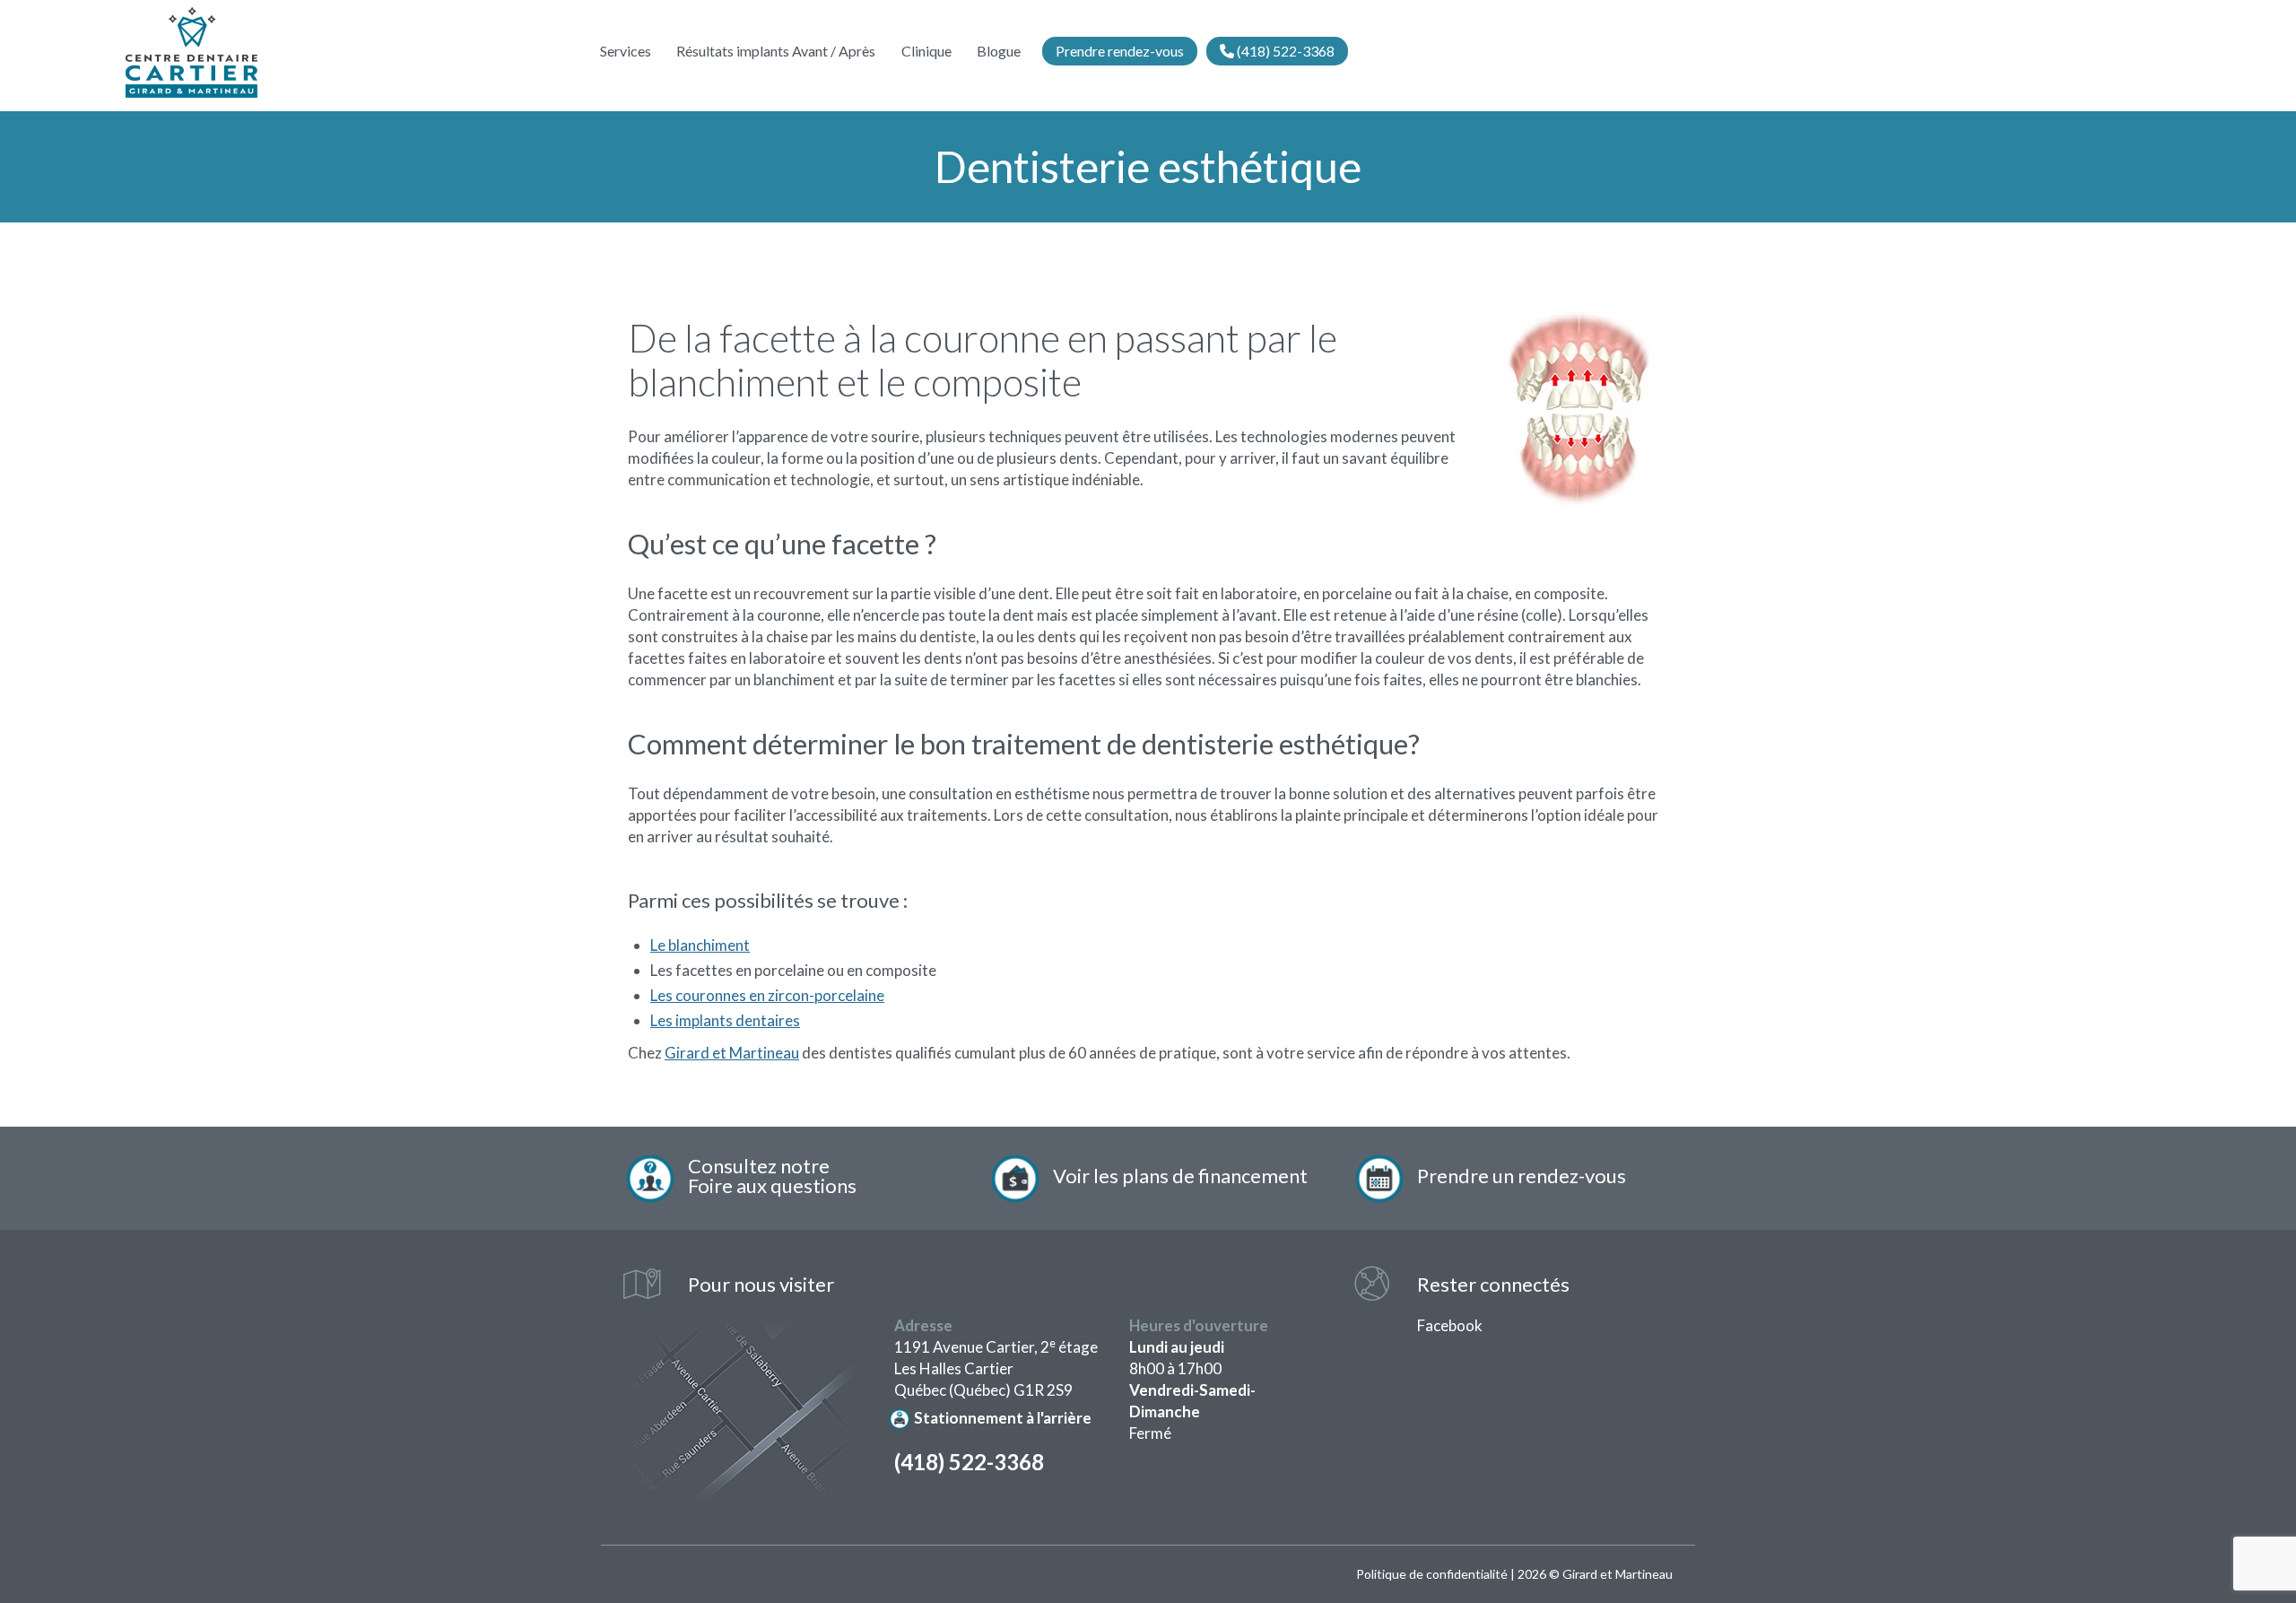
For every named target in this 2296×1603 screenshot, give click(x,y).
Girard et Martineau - (191, 54)
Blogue (999, 51)
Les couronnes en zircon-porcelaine (767, 995)
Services (626, 51)
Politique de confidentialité (1432, 1574)
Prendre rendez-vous (1120, 51)
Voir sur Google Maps (743, 1410)
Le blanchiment (700, 945)
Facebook (1450, 1325)
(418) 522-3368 (1284, 51)
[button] (1513, 1178)
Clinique (926, 51)
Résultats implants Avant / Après (776, 51)
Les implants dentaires (725, 1020)
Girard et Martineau (732, 1053)
